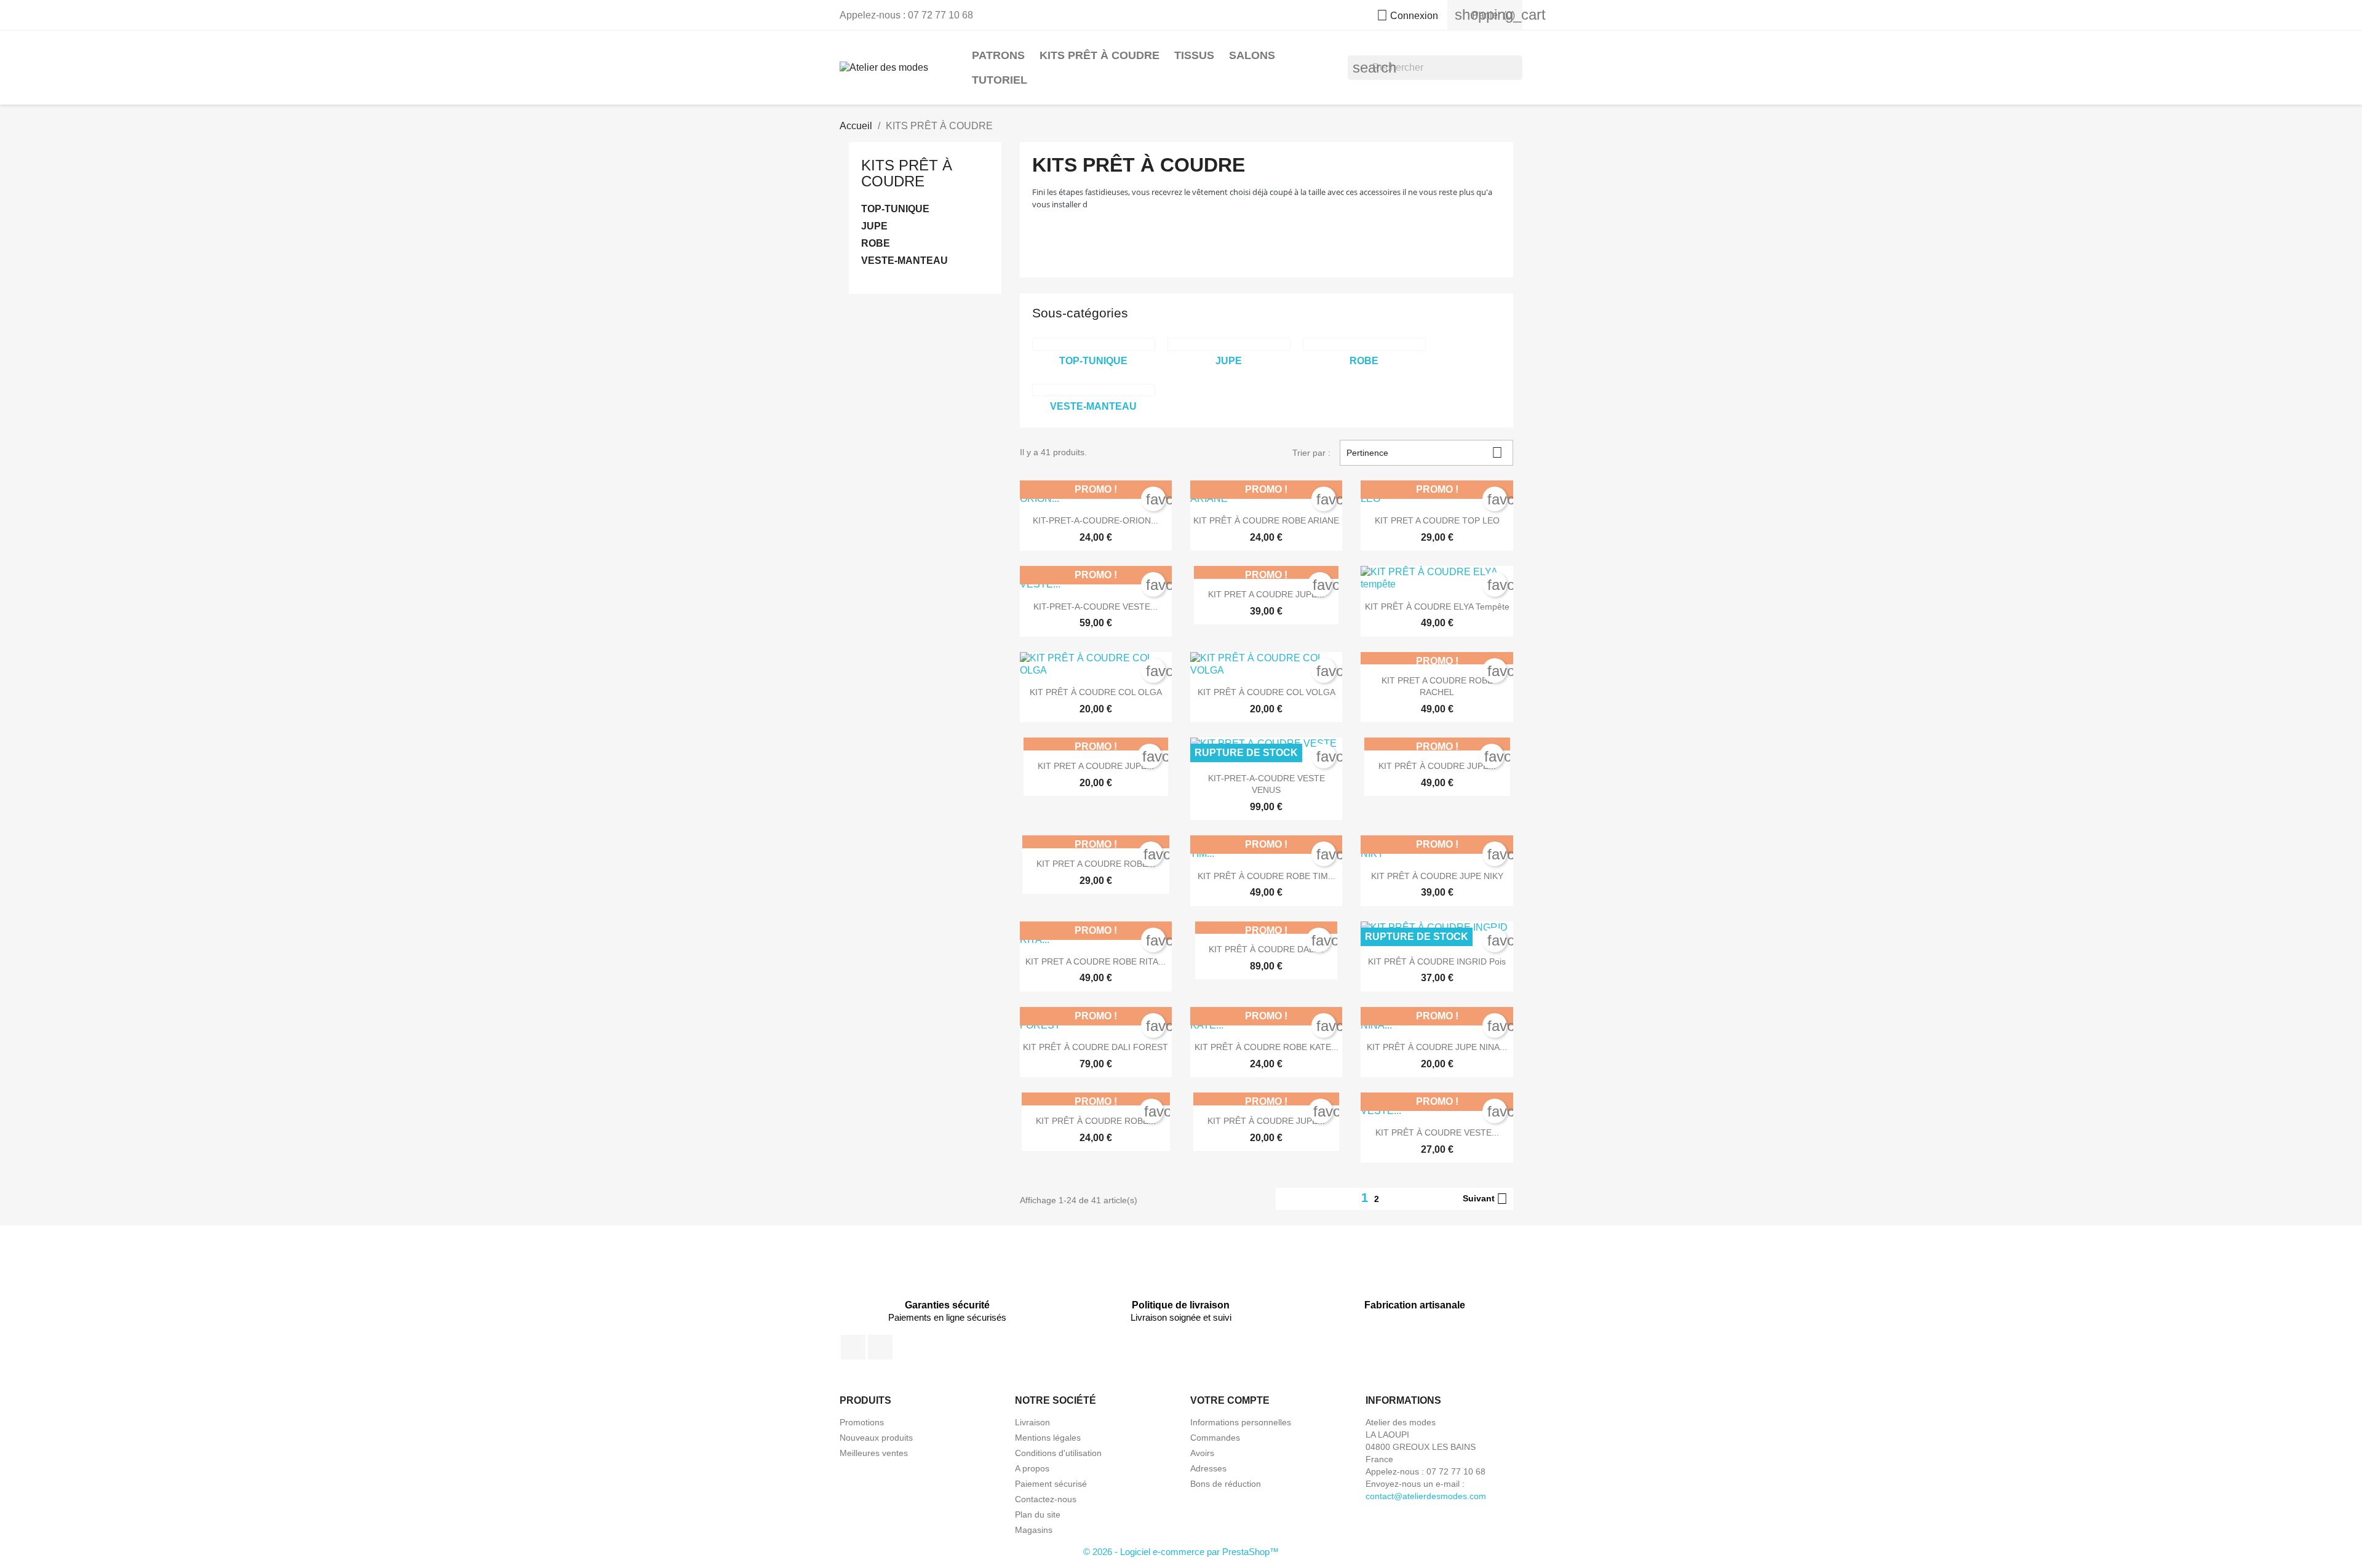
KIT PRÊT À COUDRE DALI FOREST (1096, 1047)
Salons (1252, 55)
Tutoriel (1000, 80)
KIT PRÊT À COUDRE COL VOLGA (1266, 692)
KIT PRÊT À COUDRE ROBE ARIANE (1266, 520)
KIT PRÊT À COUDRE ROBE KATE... (1266, 1047)
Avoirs (1202, 1453)
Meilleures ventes (874, 1453)
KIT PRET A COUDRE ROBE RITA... (1096, 961)
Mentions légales (1048, 1438)
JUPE (874, 226)
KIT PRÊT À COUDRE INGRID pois (1437, 961)
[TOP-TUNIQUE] (1094, 344)
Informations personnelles (1241, 1422)
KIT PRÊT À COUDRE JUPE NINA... (1437, 1047)
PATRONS (998, 55)
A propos (1032, 1468)
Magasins (1034, 1530)
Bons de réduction (1226, 1484)
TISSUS (1194, 55)
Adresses (1208, 1468)
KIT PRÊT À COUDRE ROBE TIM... (1266, 876)
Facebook (853, 1347)
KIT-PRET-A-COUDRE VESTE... (1096, 607)
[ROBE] (1364, 344)
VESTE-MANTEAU (905, 261)
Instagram (880, 1347)
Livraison (1032, 1422)
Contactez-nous (1046, 1499)
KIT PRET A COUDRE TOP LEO (1437, 520)
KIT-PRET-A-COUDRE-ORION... (1096, 520)
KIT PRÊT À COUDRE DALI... (1266, 949)
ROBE (876, 243)
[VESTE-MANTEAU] (1094, 390)
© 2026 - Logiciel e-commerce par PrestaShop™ (1181, 1552)
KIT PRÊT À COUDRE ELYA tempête (1437, 607)
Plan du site (1038, 1514)
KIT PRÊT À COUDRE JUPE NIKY (1437, 876)
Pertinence (1425, 452)
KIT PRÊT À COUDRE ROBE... (1096, 1121)
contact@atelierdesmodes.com (1426, 1496)
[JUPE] (1229, 344)
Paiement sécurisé (1051, 1484)
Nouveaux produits (876, 1438)
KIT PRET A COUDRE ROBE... (1096, 864)
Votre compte (1230, 1400)
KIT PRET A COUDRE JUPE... (1266, 594)
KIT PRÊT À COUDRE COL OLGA (1096, 692)
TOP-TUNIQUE (895, 209)
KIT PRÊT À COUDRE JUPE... (1437, 766)
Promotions (862, 1422)
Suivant (1485, 1199)
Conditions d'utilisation (1058, 1453)
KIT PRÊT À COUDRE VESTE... (1437, 1132)
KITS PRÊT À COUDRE (1099, 55)
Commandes (1215, 1438)
